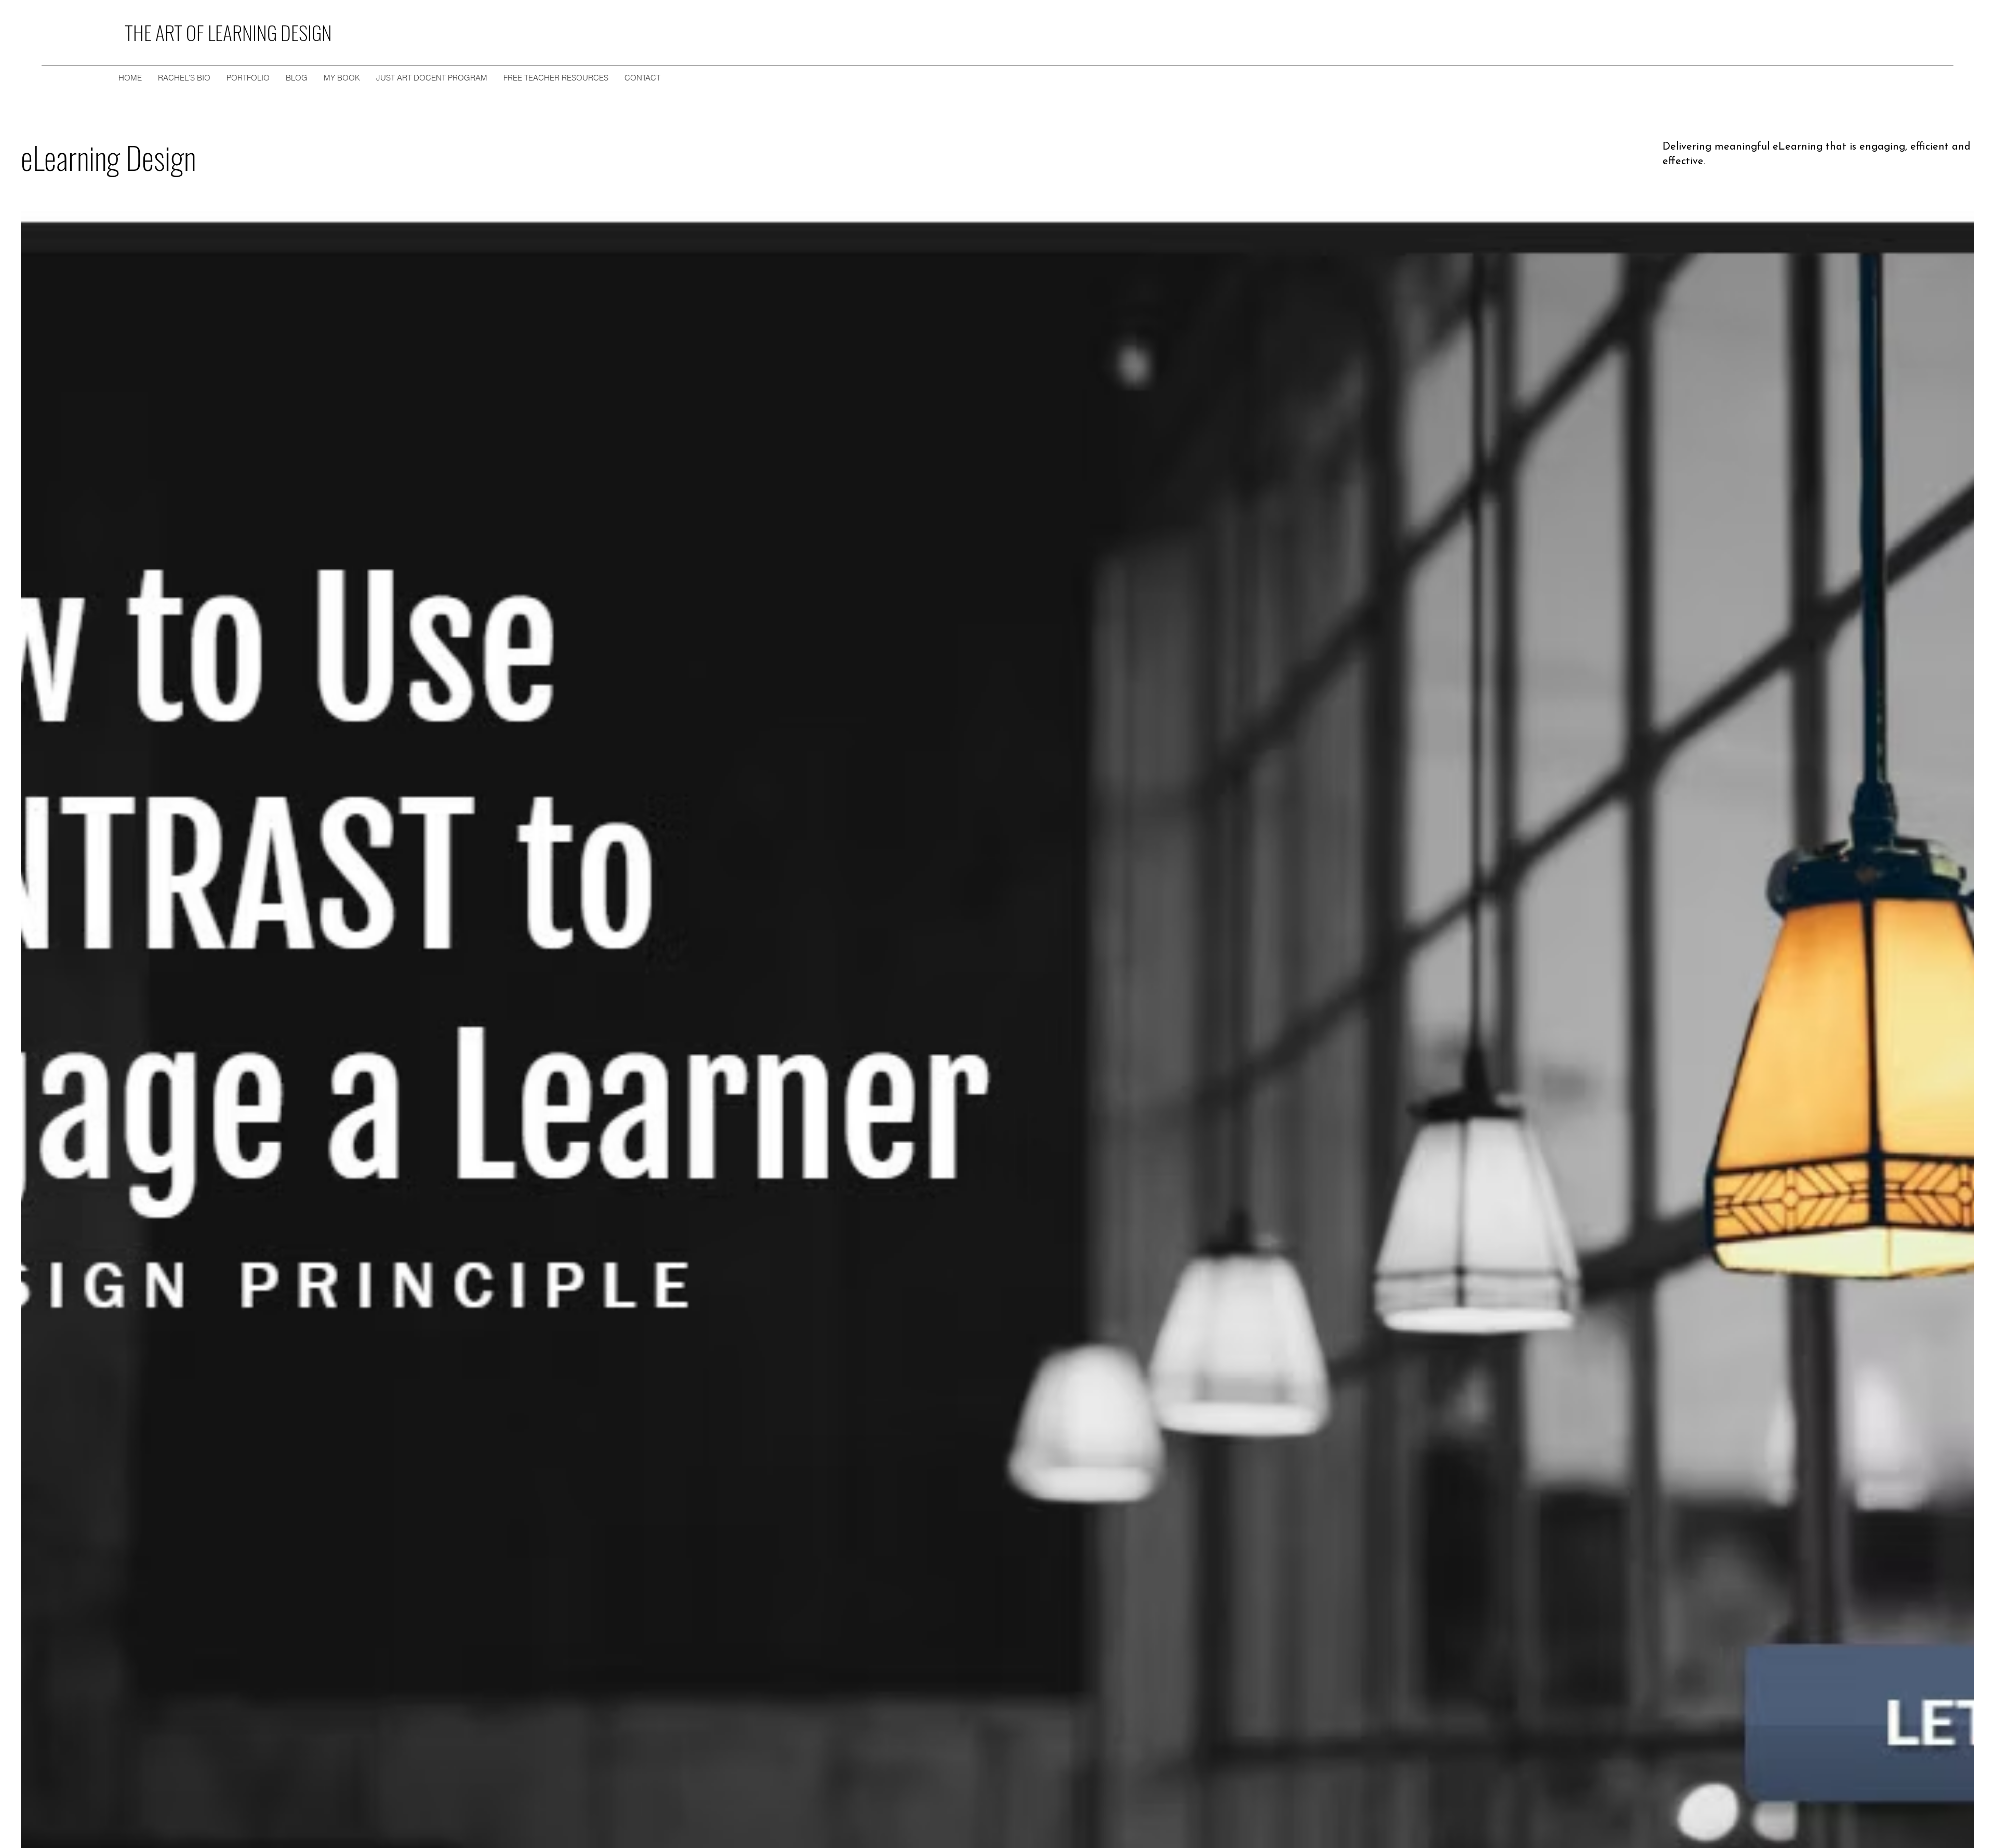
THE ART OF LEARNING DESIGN (228, 32)
